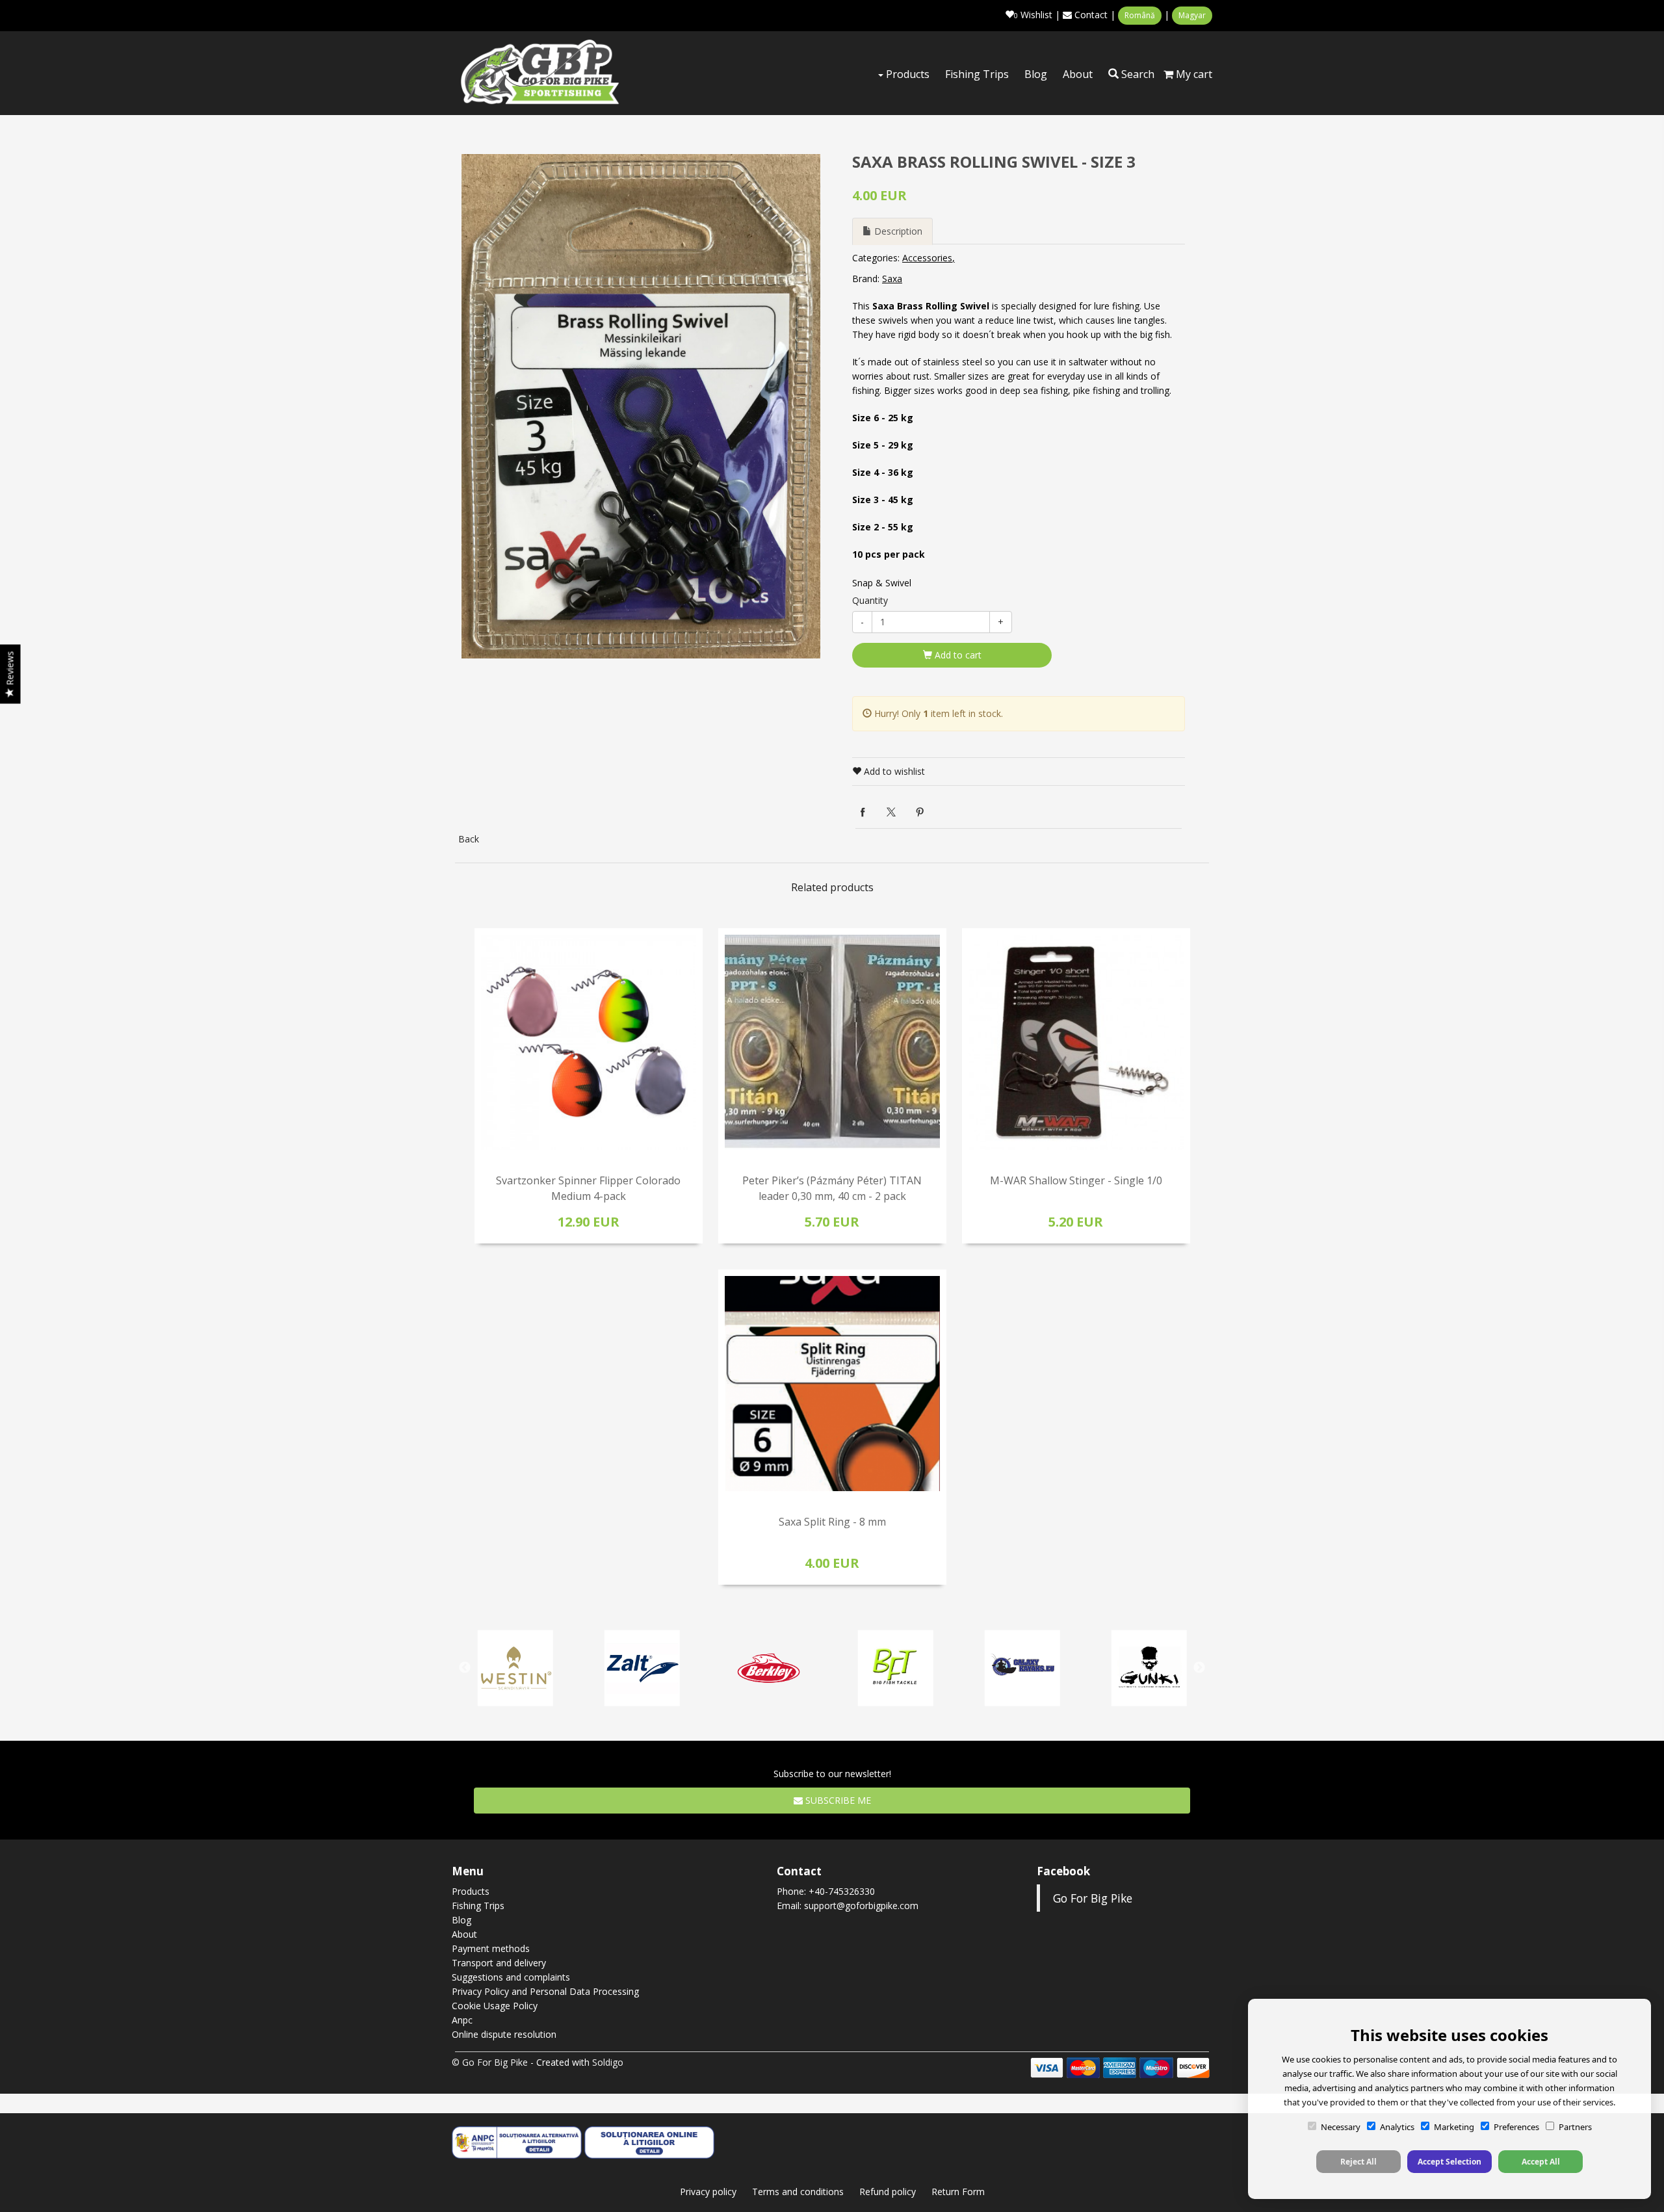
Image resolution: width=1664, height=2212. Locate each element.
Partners (1575, 2127)
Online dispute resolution (504, 2034)
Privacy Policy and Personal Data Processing (545, 1991)
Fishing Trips (977, 74)
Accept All (1541, 2162)
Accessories (927, 258)
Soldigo (608, 2062)
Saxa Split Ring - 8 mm (832, 1522)
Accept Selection (1449, 2162)
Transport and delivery (499, 1963)
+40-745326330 (842, 1891)
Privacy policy (708, 2192)
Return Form (958, 2192)
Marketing (1454, 2127)
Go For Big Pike (1093, 1898)
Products (906, 74)
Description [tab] (897, 231)
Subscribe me (837, 1800)
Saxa (892, 279)
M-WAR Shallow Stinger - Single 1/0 (1076, 1180)
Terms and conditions (798, 2192)
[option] (641, 406)
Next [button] (1199, 1668)
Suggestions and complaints (511, 1977)
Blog (1036, 74)
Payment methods (491, 1948)
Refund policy (888, 2192)
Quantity (870, 600)
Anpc (462, 2020)
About (1078, 74)
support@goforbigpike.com (861, 1906)
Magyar (1192, 15)
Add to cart (957, 655)
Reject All (1358, 2162)
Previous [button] (465, 1668)
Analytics (1397, 2127)
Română (1140, 15)
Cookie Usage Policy (495, 2006)
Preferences (1516, 2127)
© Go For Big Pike (490, 2062)
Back (469, 839)
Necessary (1341, 2127)
